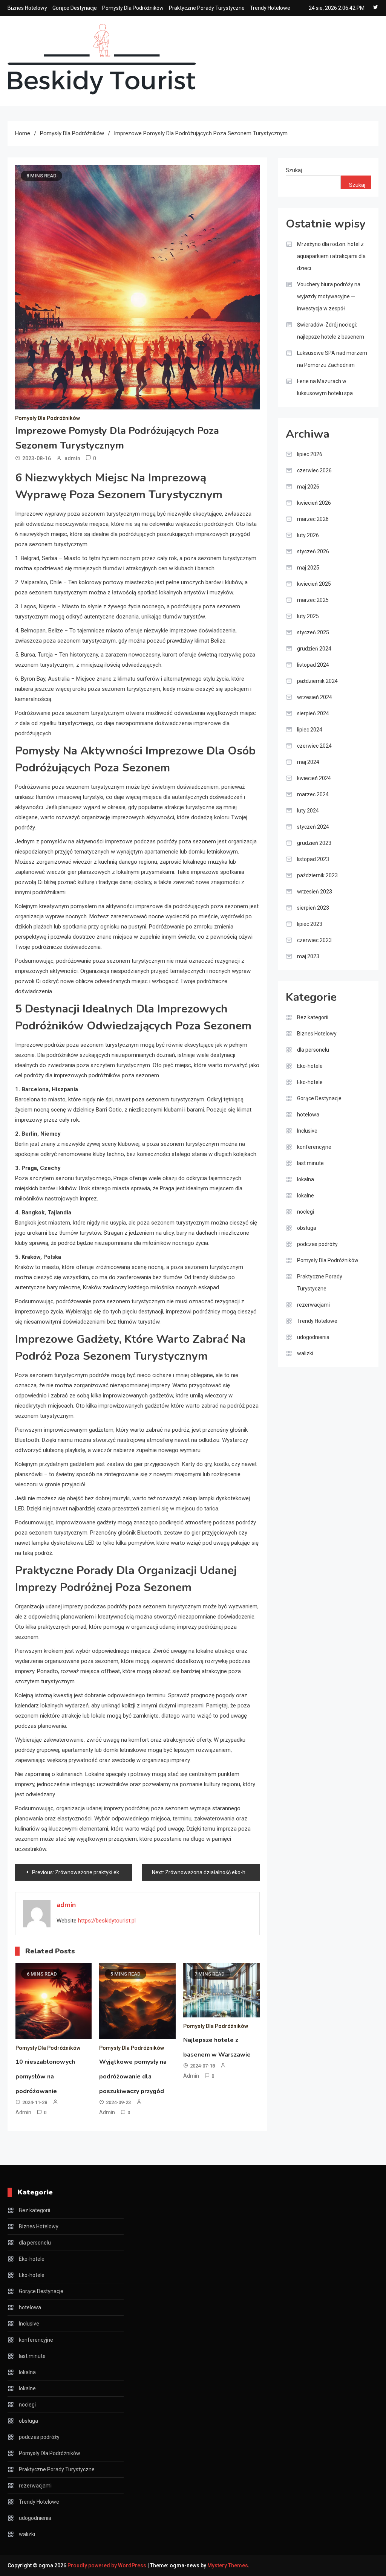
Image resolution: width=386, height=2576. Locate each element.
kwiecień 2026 (314, 503)
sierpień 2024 (313, 713)
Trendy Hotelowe (270, 8)
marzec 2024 (313, 794)
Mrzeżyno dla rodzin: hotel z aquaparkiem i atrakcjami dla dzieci (331, 256)
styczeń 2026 (313, 551)
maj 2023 (308, 956)
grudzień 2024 (314, 649)
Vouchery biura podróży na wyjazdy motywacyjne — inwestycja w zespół (329, 296)
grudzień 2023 (314, 843)
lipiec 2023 (310, 924)
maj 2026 (308, 487)
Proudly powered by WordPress (107, 2565)
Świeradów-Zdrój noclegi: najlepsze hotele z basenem (331, 331)
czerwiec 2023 (314, 940)
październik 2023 (317, 875)
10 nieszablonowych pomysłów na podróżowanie (45, 2077)
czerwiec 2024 (314, 746)
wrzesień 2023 (315, 892)
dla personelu (313, 1050)
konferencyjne (314, 1147)
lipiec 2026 (310, 454)
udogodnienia (313, 1337)
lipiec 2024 (310, 730)
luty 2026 (308, 535)
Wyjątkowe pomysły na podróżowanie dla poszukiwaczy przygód (133, 2077)
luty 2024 (308, 811)
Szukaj (294, 170)
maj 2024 (308, 762)
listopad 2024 (313, 665)
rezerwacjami (313, 1305)
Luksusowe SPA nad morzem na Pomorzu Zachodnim (332, 359)
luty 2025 (308, 616)
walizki (305, 1353)
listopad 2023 (313, 859)
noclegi (306, 1212)
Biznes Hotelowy (27, 8)
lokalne (306, 1196)
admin (72, 458)
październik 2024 (317, 681)
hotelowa (308, 1115)
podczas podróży (317, 1244)
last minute (310, 1163)
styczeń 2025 (313, 632)
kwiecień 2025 (314, 584)
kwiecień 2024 (314, 778)
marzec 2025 (313, 600)
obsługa (307, 1228)
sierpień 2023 (313, 908)
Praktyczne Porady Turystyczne (207, 8)
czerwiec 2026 (314, 470)
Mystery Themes (228, 2565)
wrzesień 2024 (315, 697)
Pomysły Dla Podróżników (133, 8)
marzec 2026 (313, 519)
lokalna (306, 1179)
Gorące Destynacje (75, 8)
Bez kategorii (313, 1017)
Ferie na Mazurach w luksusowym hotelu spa (325, 387)
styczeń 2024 (313, 827)
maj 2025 (308, 568)
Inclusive (307, 1131)
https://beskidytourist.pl (107, 1921)
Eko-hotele (310, 1066)
